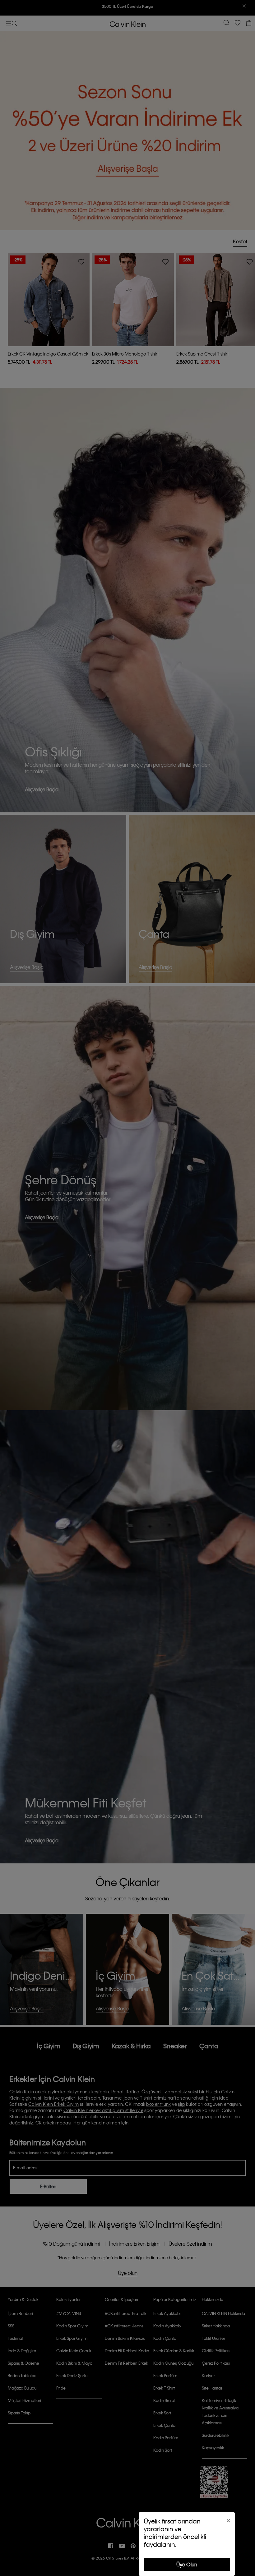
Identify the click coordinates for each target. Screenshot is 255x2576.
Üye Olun (187, 2564)
